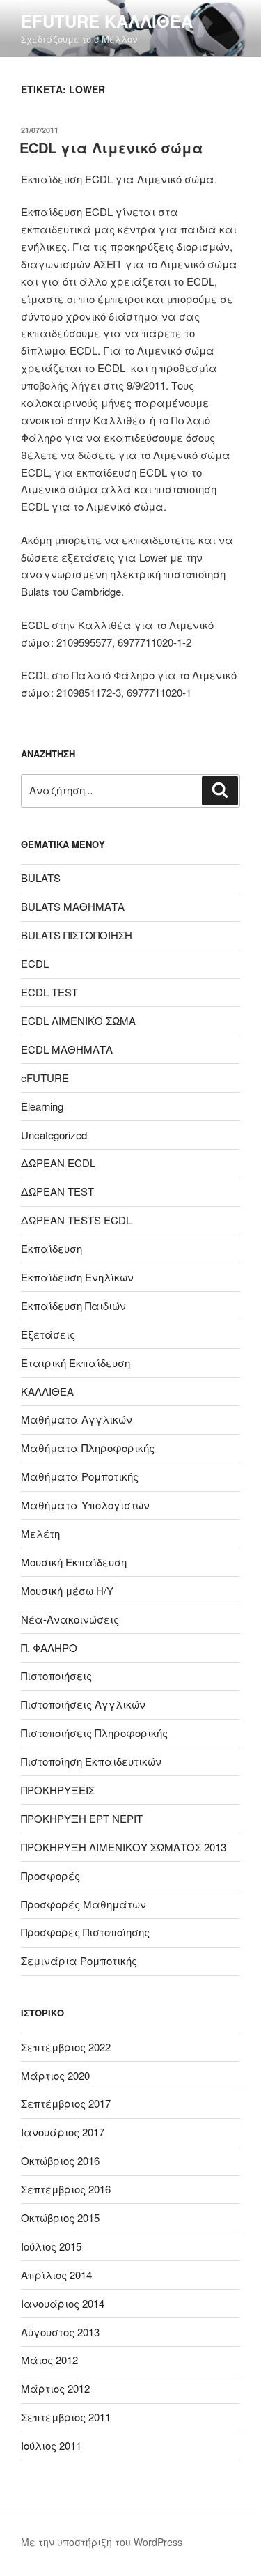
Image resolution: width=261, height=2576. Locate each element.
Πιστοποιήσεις (56, 1675)
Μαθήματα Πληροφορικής (88, 1448)
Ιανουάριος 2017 (63, 2132)
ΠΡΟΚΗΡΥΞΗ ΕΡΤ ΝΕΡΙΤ (82, 1818)
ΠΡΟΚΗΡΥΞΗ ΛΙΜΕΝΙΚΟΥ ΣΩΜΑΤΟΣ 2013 (124, 1847)
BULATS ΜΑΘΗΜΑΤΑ (73, 906)
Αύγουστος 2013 (60, 2332)
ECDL (35, 963)
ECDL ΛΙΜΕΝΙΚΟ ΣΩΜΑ (78, 1020)
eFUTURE (45, 1078)
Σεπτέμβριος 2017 (66, 2103)
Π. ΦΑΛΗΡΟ (49, 1648)
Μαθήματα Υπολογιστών (85, 1505)
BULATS (41, 878)
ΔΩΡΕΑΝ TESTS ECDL (76, 1220)
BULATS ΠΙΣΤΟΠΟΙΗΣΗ (77, 935)
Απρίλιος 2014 (56, 2275)
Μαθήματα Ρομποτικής (80, 1476)
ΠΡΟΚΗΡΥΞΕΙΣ (58, 1790)
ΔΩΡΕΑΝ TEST (57, 1191)
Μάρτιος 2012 (55, 2388)
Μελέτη (40, 1533)
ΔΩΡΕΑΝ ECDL (58, 1163)
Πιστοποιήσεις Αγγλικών (83, 1704)
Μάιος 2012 (49, 2360)
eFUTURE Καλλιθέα (107, 21)
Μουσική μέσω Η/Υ (67, 1590)
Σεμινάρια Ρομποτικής (79, 1960)
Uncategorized (54, 1135)
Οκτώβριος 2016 (60, 2160)
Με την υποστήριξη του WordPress (102, 2542)
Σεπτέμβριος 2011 (66, 2417)
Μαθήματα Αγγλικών (77, 1419)
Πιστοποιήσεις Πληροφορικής (94, 1733)
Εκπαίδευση (52, 1248)
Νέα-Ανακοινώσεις (70, 1619)
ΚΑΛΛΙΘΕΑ (47, 1391)
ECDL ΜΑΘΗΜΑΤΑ (67, 1049)
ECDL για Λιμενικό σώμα (111, 147)
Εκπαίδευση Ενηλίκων (77, 1277)
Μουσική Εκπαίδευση (74, 1562)
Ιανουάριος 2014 (63, 2303)
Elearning (42, 1106)
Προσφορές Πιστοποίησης (85, 1932)
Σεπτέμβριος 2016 (66, 2189)
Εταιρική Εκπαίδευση (76, 1363)
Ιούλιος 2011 (51, 2445)
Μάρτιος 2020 (55, 2075)
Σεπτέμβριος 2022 (66, 2047)
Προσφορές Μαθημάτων (84, 1904)
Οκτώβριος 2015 (60, 2218)
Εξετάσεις (48, 1334)
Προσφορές (50, 1875)
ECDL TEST (49, 992)
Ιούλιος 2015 (51, 2246)
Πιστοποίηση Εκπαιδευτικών (91, 1761)
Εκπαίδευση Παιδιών (73, 1305)
